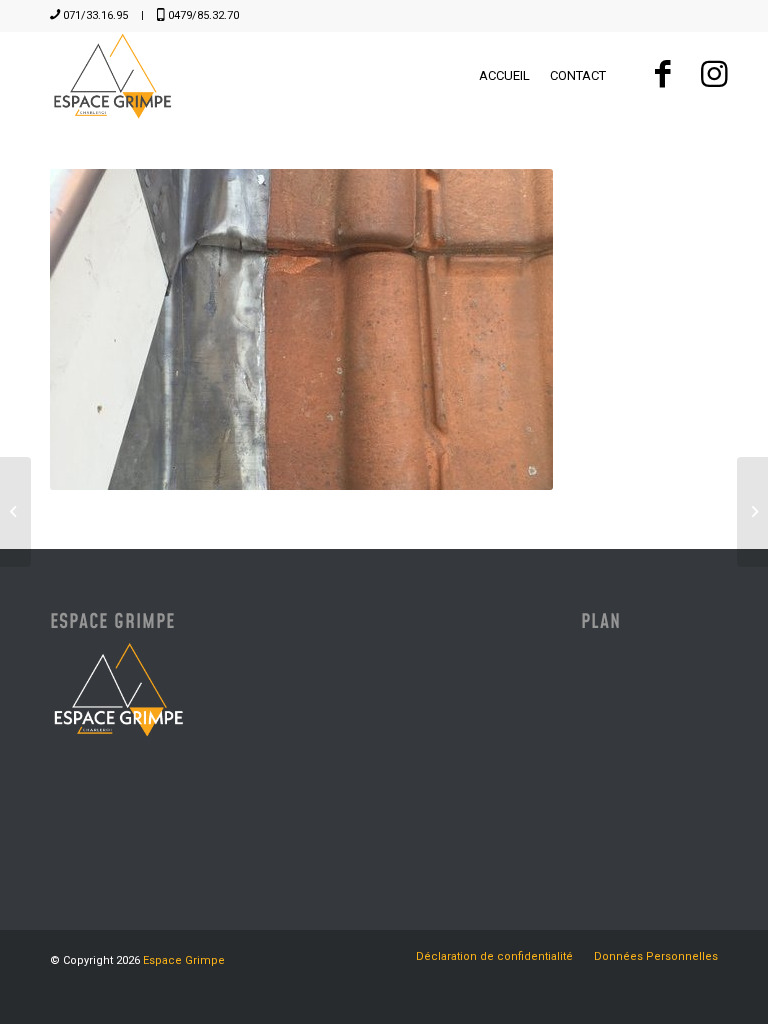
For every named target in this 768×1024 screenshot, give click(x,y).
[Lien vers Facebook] (662, 75)
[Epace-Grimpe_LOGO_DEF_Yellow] (112, 76)
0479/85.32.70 (203, 15)
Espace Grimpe (184, 960)
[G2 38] (15, 512)
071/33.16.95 (95, 15)
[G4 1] (752, 512)
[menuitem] (504, 76)
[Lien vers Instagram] (713, 75)
